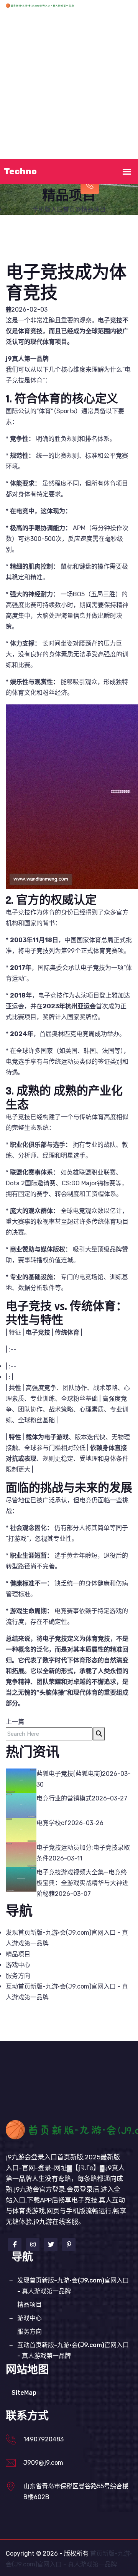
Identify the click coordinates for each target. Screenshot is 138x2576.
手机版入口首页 (70, 28)
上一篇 (15, 1722)
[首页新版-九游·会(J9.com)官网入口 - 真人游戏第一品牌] (50, 5)
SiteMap (24, 2393)
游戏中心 (70, 106)
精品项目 (33, 106)
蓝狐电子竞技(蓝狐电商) (69, 1774)
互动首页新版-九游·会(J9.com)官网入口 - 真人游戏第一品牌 (73, 2350)
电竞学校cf (52, 1823)
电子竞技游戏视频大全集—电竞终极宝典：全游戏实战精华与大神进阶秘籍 (82, 1883)
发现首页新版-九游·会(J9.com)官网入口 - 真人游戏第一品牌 (70, 67)
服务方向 (108, 106)
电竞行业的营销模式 (64, 1798)
